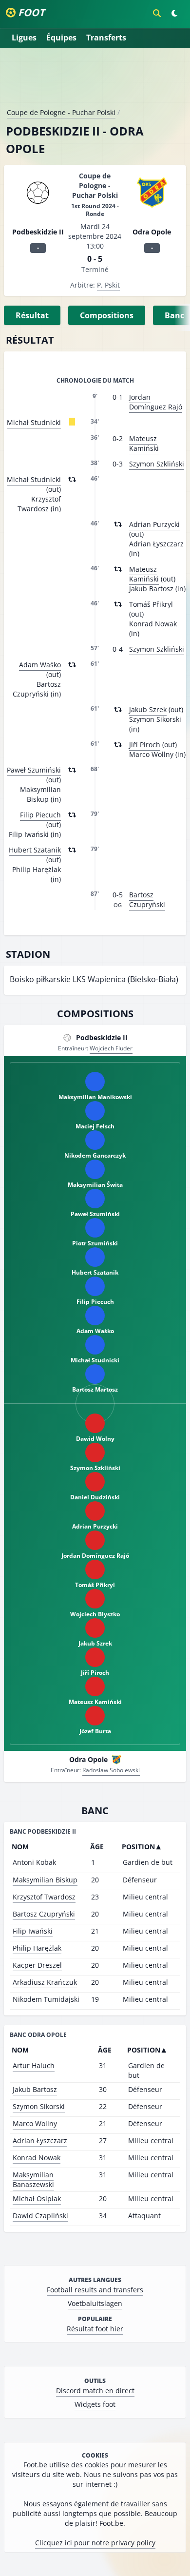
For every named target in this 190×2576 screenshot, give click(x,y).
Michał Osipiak (37, 2198)
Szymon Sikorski (39, 2106)
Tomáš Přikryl (151, 604)
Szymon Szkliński (157, 464)
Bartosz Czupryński (147, 900)
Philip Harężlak (37, 1948)
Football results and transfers (95, 2290)
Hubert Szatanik (35, 850)
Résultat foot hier (95, 2329)
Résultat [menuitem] (32, 315)
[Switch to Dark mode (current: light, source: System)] (174, 13)
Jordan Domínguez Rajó (156, 402)
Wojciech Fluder (111, 1048)
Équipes (61, 38)
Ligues (24, 38)
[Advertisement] (95, 82)
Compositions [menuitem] (107, 315)
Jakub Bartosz (35, 2089)
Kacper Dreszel (37, 1965)
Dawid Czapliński (40, 2216)
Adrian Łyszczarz (40, 2140)
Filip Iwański (33, 1931)
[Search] (157, 13)
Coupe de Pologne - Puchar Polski (61, 112)
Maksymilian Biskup (45, 1880)
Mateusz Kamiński (144, 443)
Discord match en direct (95, 2391)
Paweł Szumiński (34, 770)
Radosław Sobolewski (111, 1770)
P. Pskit (108, 285)
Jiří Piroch (145, 745)
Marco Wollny (35, 2123)
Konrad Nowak (37, 2158)
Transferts (106, 38)
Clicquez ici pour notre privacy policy (95, 2543)
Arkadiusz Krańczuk (45, 1982)
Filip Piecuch (40, 815)
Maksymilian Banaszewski (33, 2179)
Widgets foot (95, 2404)
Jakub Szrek (148, 709)
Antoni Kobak (34, 1862)
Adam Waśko (40, 665)
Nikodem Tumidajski (46, 1999)
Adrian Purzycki (154, 524)
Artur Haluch (34, 2065)
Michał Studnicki (34, 422)
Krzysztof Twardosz (44, 1897)
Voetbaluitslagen (95, 2303)
